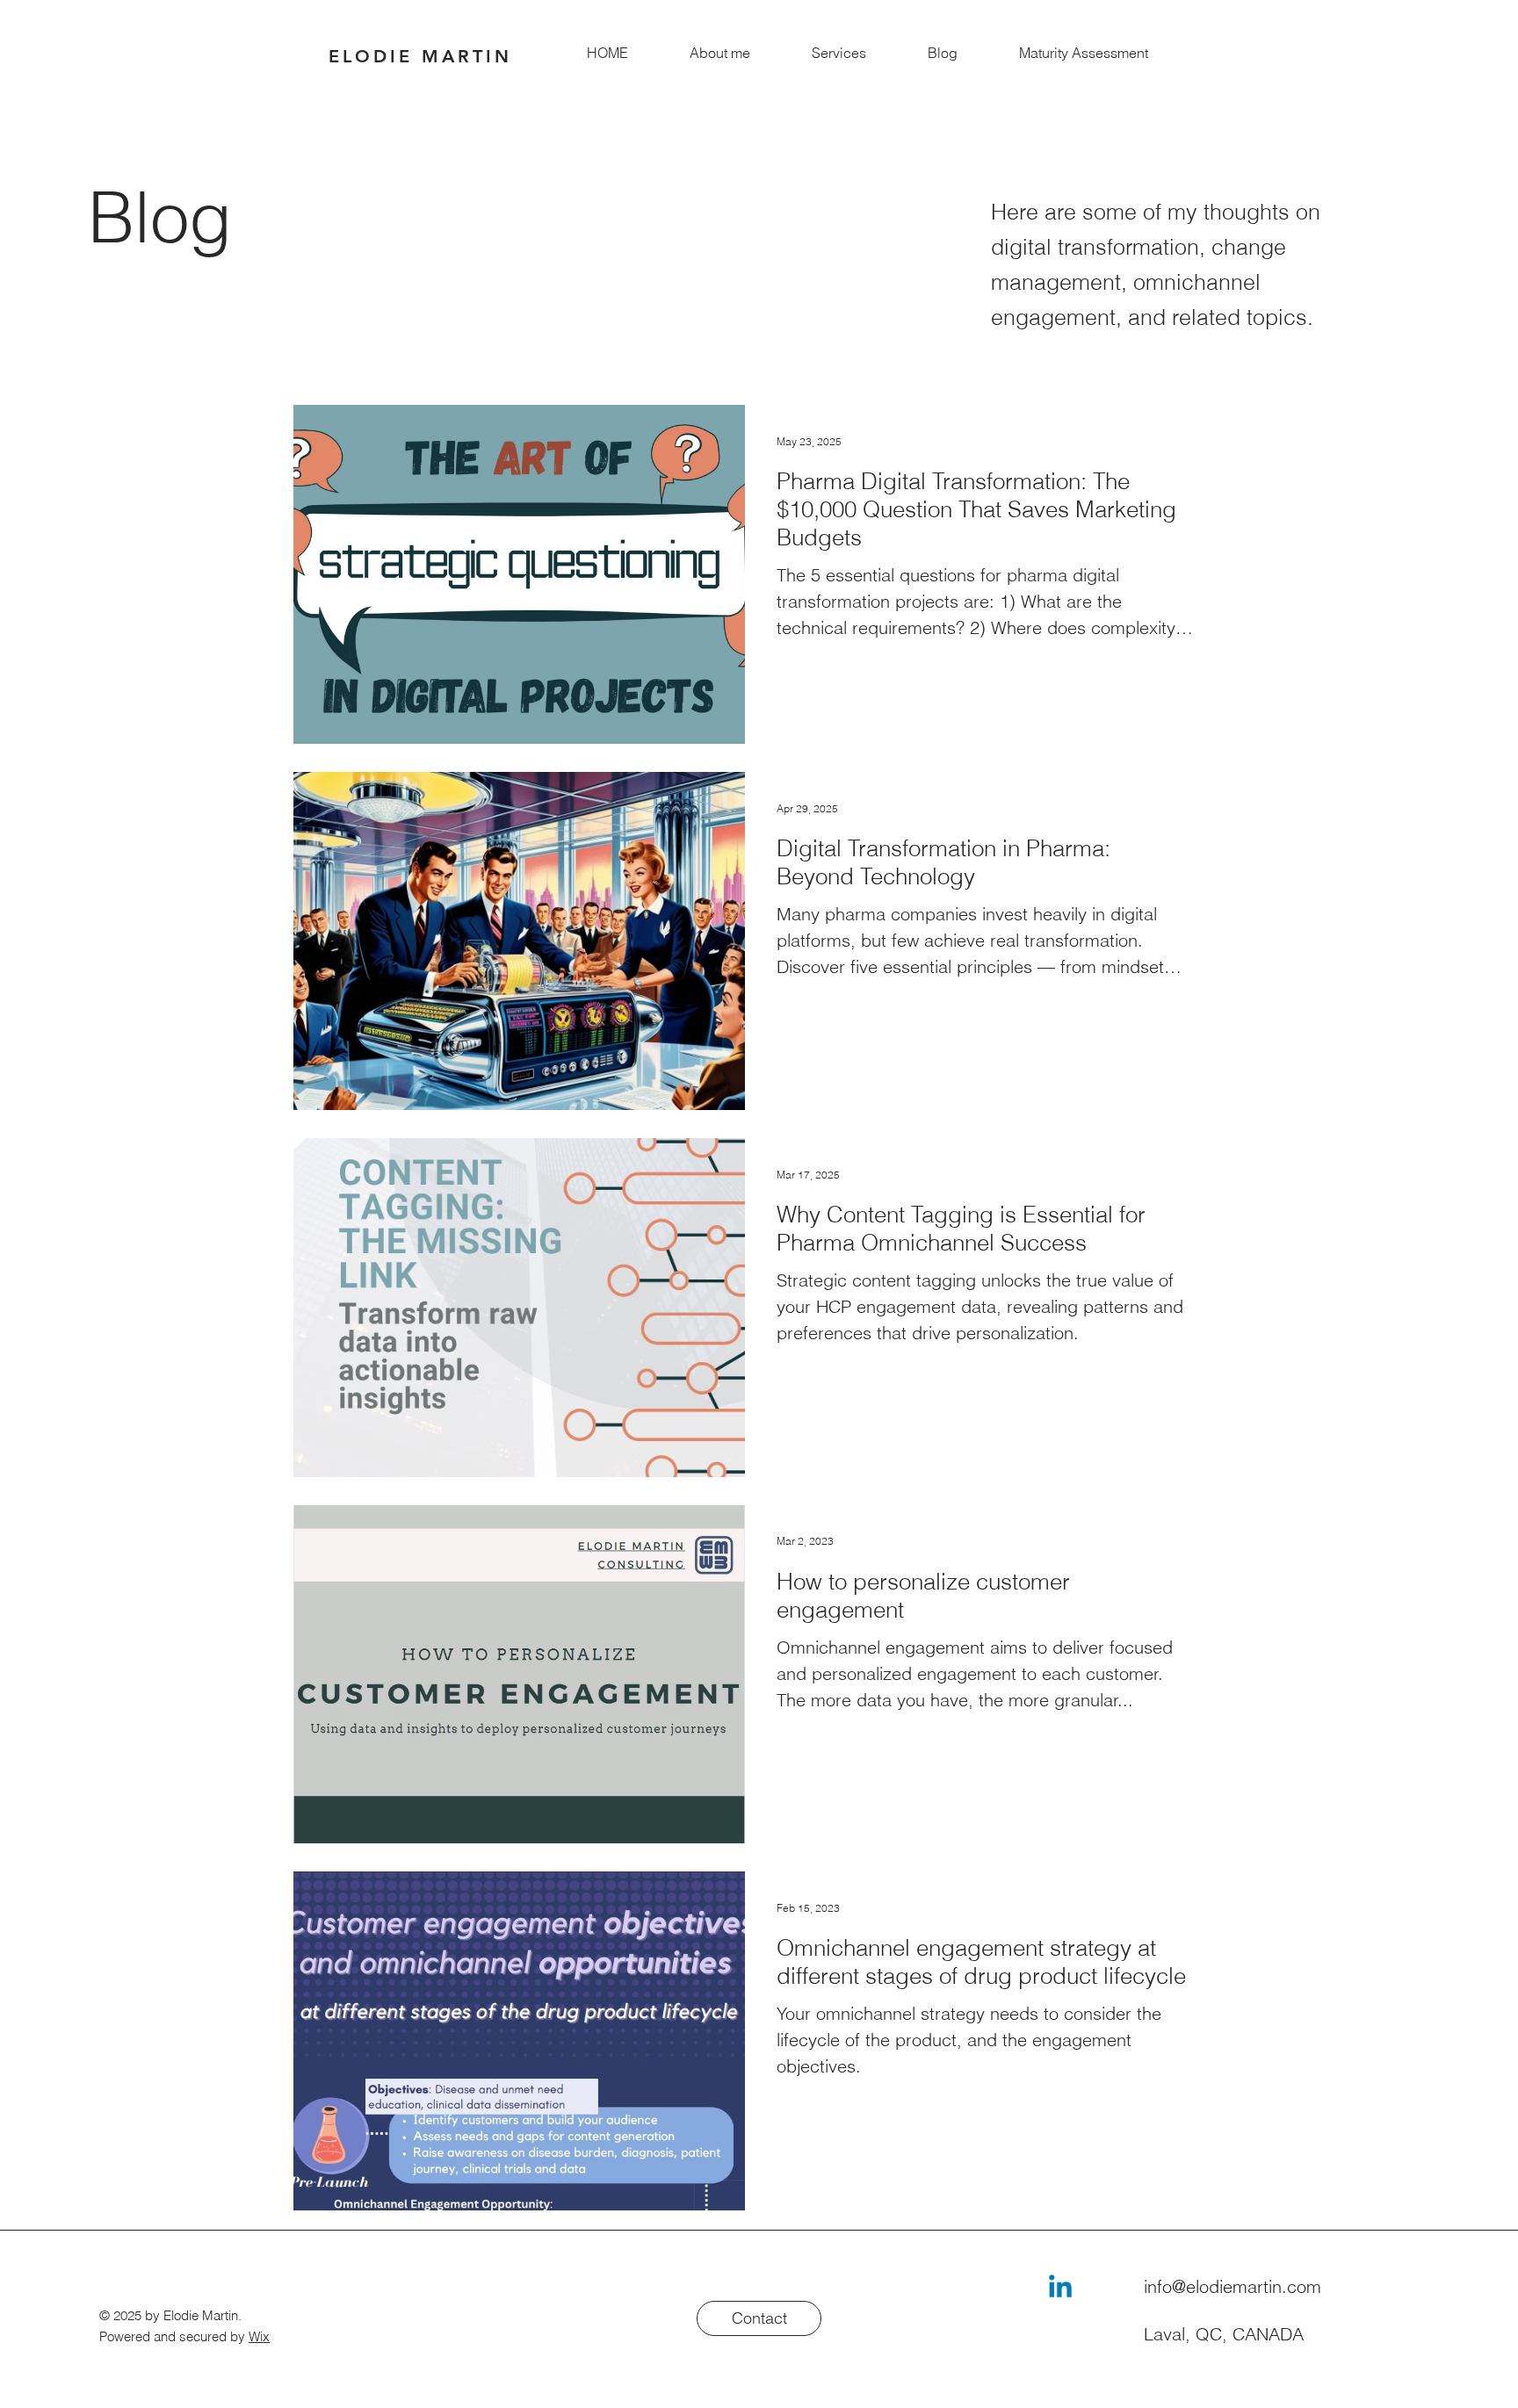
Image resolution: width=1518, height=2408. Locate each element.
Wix (259, 2336)
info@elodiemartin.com (1232, 2286)
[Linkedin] (1060, 2289)
